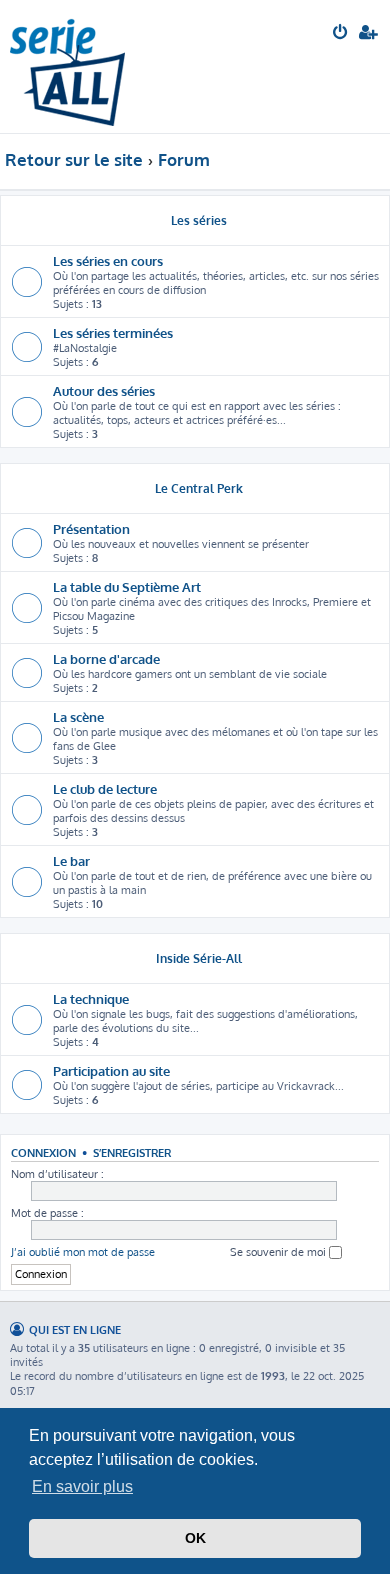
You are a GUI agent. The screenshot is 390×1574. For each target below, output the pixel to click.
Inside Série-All (199, 958)
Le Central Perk (199, 488)
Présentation (91, 528)
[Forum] (67, 66)
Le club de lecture (105, 788)
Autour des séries (104, 390)
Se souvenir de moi (279, 1252)
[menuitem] (341, 34)
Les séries (199, 220)
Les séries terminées (113, 332)
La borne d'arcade (106, 658)
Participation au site (111, 1070)
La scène (78, 716)
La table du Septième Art (127, 586)
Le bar (71, 860)
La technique (91, 998)
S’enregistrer (132, 1152)
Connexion (43, 1152)
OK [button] (195, 1538)
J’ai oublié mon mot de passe (83, 1252)
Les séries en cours (108, 260)
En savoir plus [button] (82, 1486)
